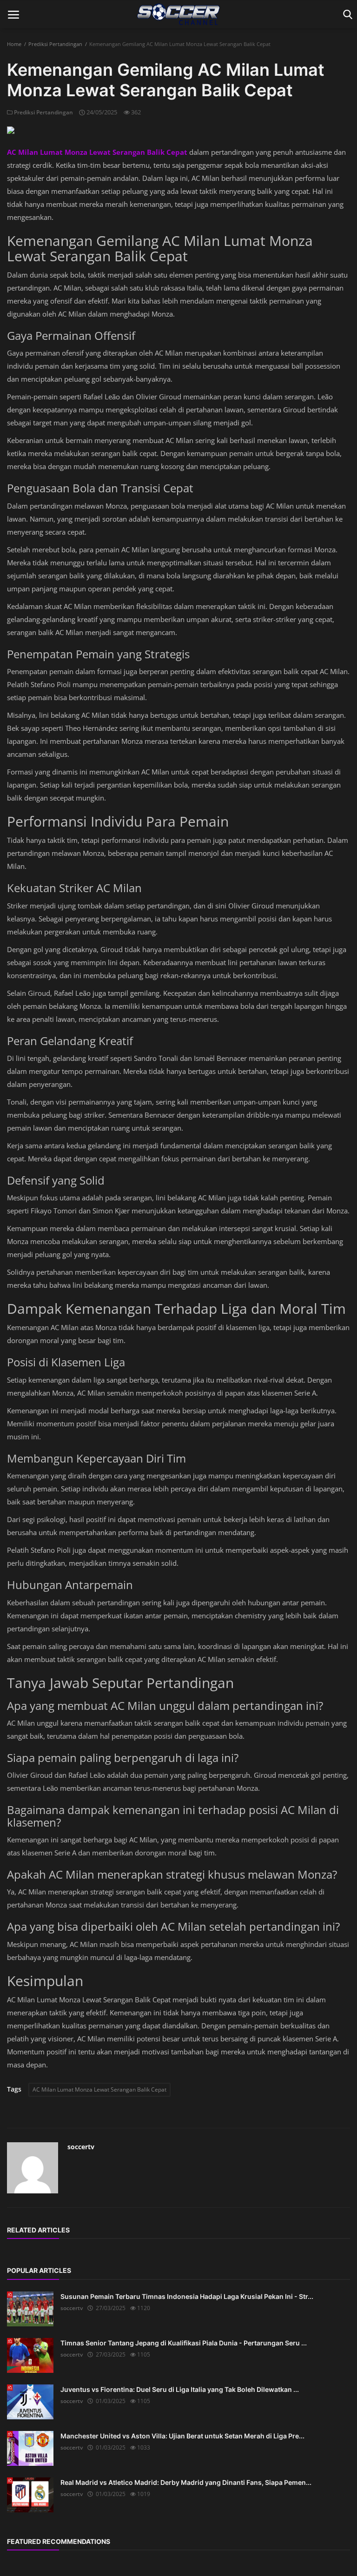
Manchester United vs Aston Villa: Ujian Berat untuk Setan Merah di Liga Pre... (182, 2436)
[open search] (346, 15)
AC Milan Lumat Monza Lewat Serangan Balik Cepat (99, 2089)
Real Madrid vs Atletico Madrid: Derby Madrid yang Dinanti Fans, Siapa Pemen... (186, 2482)
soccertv (81, 2147)
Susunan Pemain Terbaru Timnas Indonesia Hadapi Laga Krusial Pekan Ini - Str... (187, 2296)
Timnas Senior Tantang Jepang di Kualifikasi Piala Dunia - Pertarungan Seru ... (184, 2343)
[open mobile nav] (13, 15)
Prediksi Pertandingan (55, 44)
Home (14, 44)
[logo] (178, 14)
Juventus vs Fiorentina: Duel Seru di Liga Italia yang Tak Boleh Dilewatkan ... (180, 2389)
